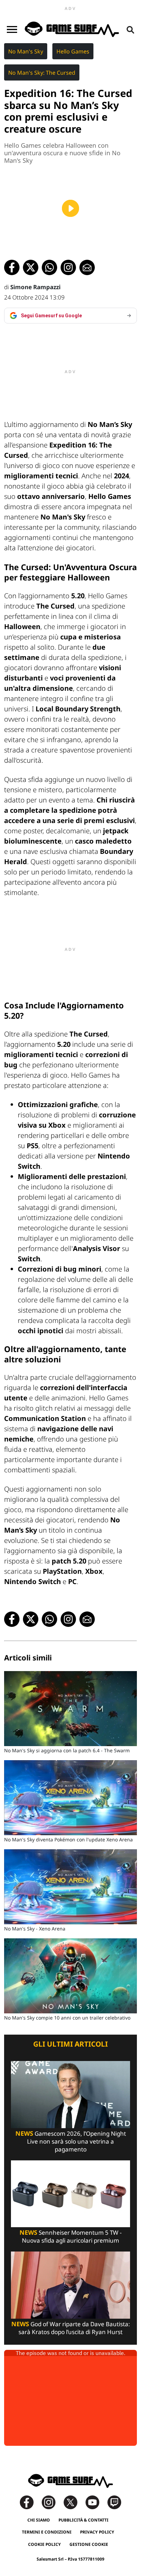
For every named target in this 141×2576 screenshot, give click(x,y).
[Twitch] (114, 2502)
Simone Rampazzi (35, 287)
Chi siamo (39, 2520)
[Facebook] (30, 2502)
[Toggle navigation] (12, 29)
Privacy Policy (97, 2532)
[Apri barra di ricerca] (130, 29)
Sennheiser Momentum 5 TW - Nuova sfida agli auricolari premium (70, 2236)
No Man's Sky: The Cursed (42, 73)
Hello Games (73, 51)
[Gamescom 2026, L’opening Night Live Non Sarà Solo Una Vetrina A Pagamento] (70, 2094)
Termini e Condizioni (47, 2532)
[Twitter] (74, 2502)
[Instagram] (52, 2502)
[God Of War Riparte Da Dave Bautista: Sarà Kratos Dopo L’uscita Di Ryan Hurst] (70, 2285)
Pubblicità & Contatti (84, 2520)
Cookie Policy (44, 2544)
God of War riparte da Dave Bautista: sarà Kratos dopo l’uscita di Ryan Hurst (71, 2328)
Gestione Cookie (89, 2544)
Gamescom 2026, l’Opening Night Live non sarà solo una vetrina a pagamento (71, 2141)
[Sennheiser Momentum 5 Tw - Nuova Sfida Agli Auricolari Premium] (70, 2193)
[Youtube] (96, 2502)
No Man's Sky (26, 51)
